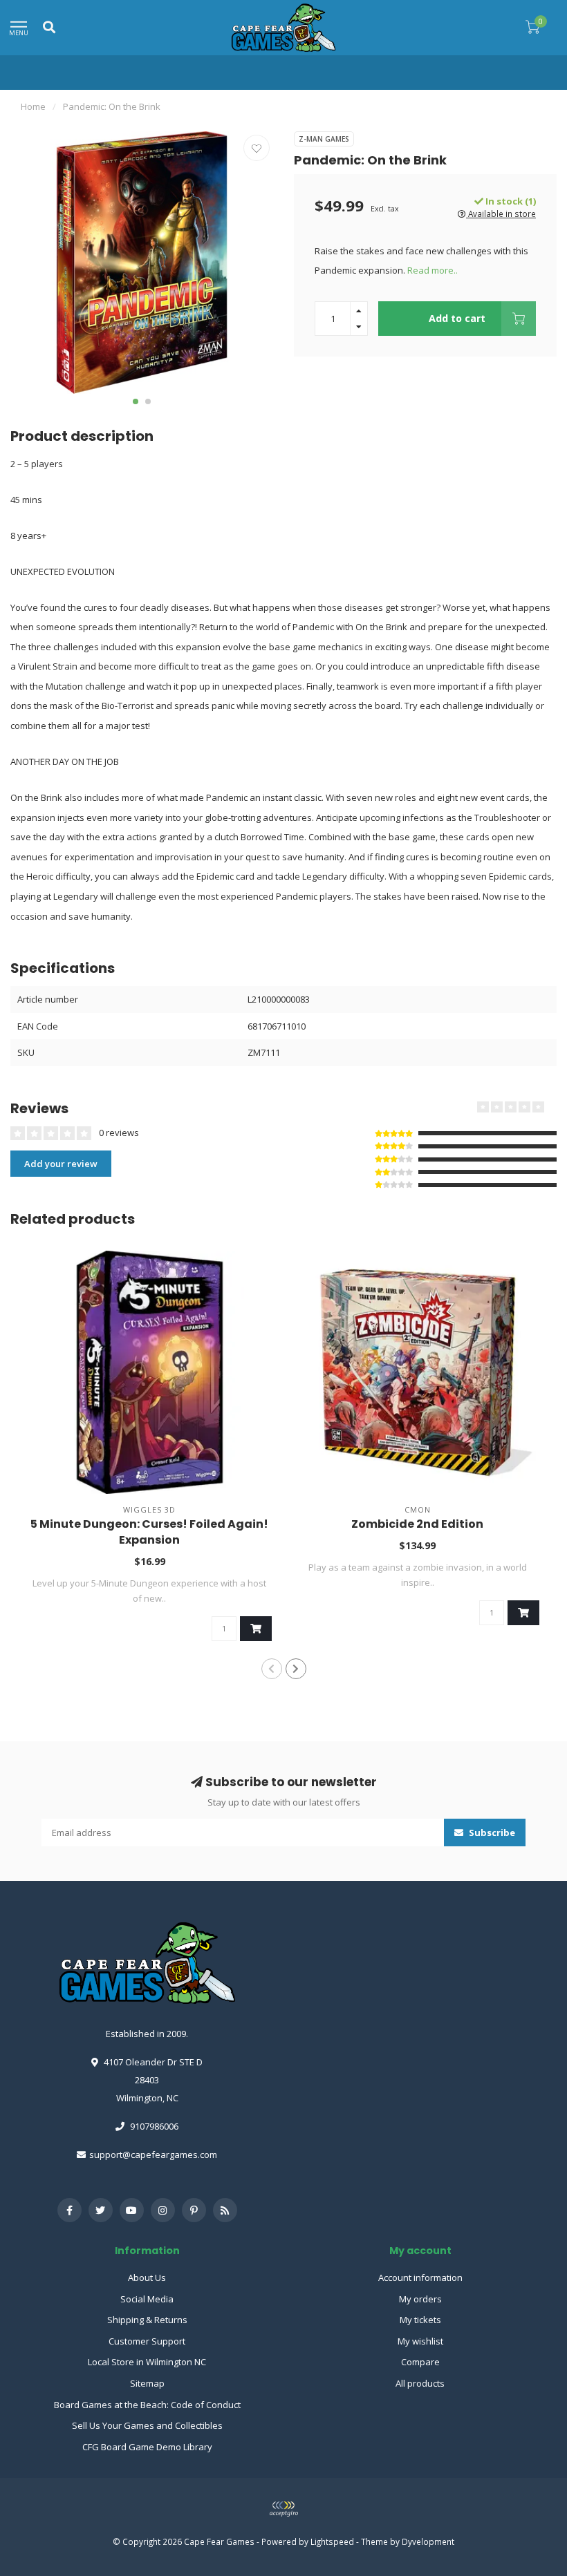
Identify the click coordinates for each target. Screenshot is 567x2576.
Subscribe (491, 1832)
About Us (147, 2277)
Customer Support (147, 2341)
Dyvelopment (428, 2541)
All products (420, 2383)
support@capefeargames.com (153, 2154)
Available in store (501, 214)
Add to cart (457, 318)
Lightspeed (332, 2541)
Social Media (147, 2299)
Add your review (61, 1164)
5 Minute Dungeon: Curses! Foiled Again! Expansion (149, 1532)
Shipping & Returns (147, 2320)
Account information (420, 2277)
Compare (420, 2362)
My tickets (420, 2320)
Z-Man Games (324, 139)
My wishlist (420, 2341)
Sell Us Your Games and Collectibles (147, 2425)
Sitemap (147, 2383)
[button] (136, 401)
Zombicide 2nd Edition (417, 1524)
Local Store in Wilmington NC (147, 2362)
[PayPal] (283, 2509)
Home (33, 106)
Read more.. (433, 270)
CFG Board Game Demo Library (147, 2447)
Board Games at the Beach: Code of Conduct (147, 2405)
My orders (420, 2299)
